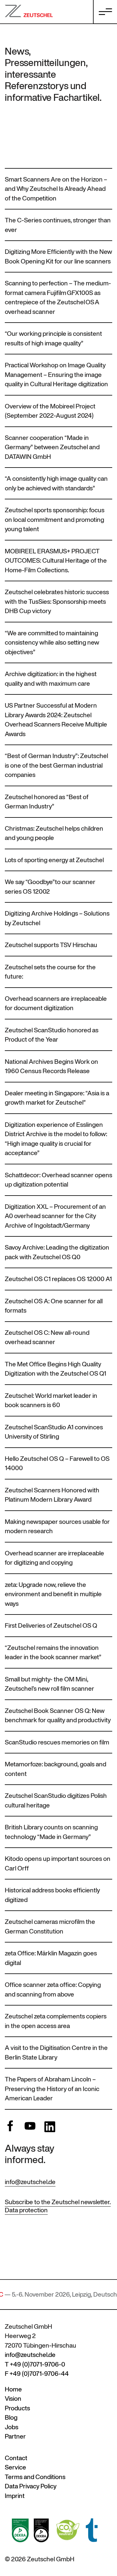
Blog (11, 2417)
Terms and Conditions (35, 2477)
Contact (16, 2458)
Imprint (15, 2496)
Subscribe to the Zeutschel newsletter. (58, 2202)
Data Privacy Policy (31, 2486)
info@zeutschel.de (30, 2182)
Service (15, 2467)
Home (13, 2389)
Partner (15, 2436)
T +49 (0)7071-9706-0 (35, 2364)
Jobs (12, 2427)
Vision (13, 2398)
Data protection (26, 2210)
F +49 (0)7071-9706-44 (37, 2374)
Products (17, 2408)
